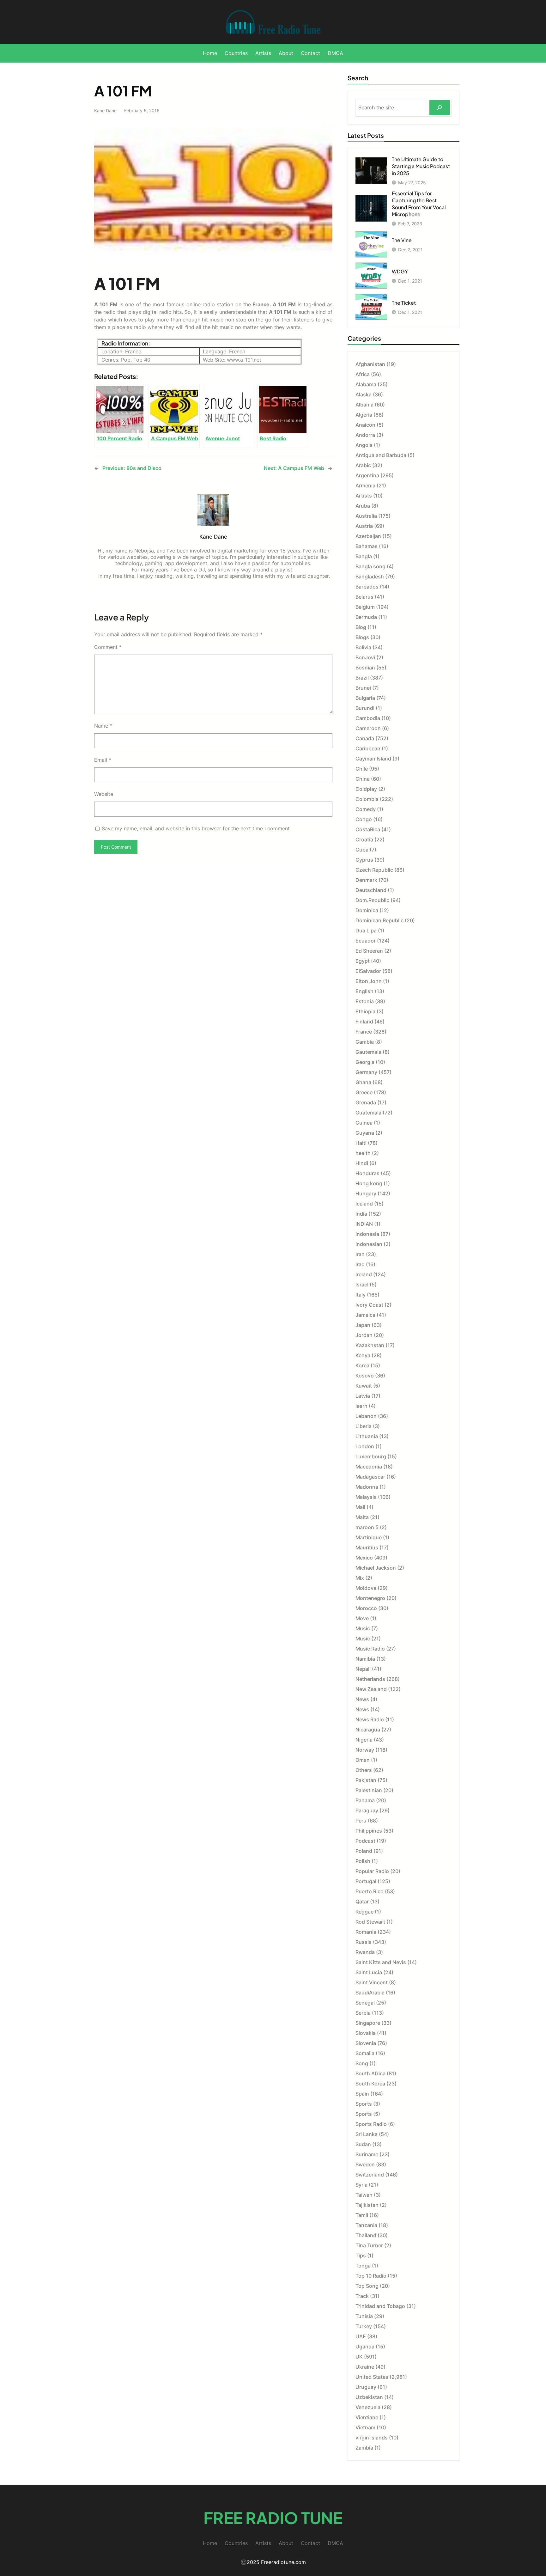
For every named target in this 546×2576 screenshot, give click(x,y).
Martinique (369, 1537)
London (365, 1446)
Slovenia (366, 2043)
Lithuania (367, 1436)
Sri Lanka (367, 2134)
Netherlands (370, 1679)
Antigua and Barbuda (381, 455)
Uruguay (366, 2387)
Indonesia (367, 1234)
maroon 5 (367, 1527)
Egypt (363, 961)
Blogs (362, 637)
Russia (364, 1942)
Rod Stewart (370, 1922)
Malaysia (366, 1497)
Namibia (365, 1659)
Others (364, 1770)
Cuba (362, 850)
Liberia (364, 1426)
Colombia (367, 799)
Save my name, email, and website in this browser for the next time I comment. (196, 828)
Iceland (364, 1204)
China (363, 779)
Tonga (363, 2266)
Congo (364, 819)
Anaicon (365, 425)
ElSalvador (368, 971)
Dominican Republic (379, 920)
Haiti (361, 1143)
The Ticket (404, 303)
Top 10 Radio (371, 2276)
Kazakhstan (370, 1345)
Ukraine (365, 2367)
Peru (361, 1821)
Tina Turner (369, 2245)
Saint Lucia (369, 1972)
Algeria (364, 415)
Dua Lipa (366, 931)
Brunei (363, 688)
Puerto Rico (370, 1891)
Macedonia (369, 1467)
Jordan (364, 1335)
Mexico (364, 1558)
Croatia (364, 839)
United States (372, 2377)
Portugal (366, 1881)
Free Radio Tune (273, 2518)
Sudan (363, 2144)
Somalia (365, 2053)
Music (363, 1628)
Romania (366, 1932)
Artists (364, 496)
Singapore (368, 2023)
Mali (360, 1507)
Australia (366, 516)
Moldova (366, 1588)
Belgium (365, 607)
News (362, 1699)
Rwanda (365, 1952)
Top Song (367, 2286)
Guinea (364, 1123)
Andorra (365, 435)
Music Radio (370, 1649)
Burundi (365, 708)
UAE (361, 2336)
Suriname (367, 2154)
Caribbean (368, 748)
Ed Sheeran (369, 951)
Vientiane (367, 2417)
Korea (362, 1365)
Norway (365, 1750)
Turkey (364, 2326)
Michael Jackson (376, 1568)
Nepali (363, 1669)
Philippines (369, 1831)
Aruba (363, 506)
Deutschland (371, 890)
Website (104, 794)
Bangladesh (370, 577)
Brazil (362, 678)
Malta (362, 1517)
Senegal (365, 2003)
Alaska (364, 394)
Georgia (365, 1062)
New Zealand (371, 1689)
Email (103, 760)
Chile (362, 769)
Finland (364, 1022)
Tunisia (364, 2316)
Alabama (366, 384)
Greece (364, 1092)
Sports (364, 2104)
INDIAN (364, 1224)
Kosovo (365, 1376)
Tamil (362, 2215)
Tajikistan (367, 2205)
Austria (364, 526)
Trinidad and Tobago (380, 2306)
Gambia (365, 1042)
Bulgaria (365, 698)
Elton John (369, 981)
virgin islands (372, 2438)
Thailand (366, 2235)
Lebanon (366, 1416)
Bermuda (366, 617)
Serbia (363, 2013)
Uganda (365, 2347)
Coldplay (366, 789)
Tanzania (366, 2225)
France (364, 1032)
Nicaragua (368, 1730)
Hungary (366, 1193)
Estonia (365, 1001)
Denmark (366, 880)
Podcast (365, 1841)
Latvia (363, 1396)
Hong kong (369, 1183)
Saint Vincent (372, 1982)
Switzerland (370, 2175)
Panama (365, 1800)
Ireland (364, 1274)
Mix (360, 1578)
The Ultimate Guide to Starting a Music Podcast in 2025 (421, 166)
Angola (364, 445)
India (361, 1214)
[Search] (440, 108)
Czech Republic (374, 870)
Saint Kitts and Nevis (381, 1962)
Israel (362, 1285)
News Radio (370, 1719)
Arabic (363, 465)
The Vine (402, 240)
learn (361, 1406)
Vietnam (365, 2427)
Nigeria (364, 1740)
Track (362, 2296)
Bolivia (363, 647)
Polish (363, 1861)
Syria (361, 2185)
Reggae (364, 1912)
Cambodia (368, 718)
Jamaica (365, 1315)
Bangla (364, 556)
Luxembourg (371, 1456)
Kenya (363, 1355)
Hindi (362, 1163)
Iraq (360, 1264)
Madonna (367, 1487)
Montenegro (370, 1598)
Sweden (365, 2164)
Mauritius (367, 1547)
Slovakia (366, 2033)
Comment (108, 647)
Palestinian (369, 1790)
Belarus (364, 597)
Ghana (363, 1082)
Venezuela (368, 2407)
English (364, 991)
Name (103, 726)
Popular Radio (372, 1871)
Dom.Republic (372, 900)
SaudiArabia (370, 1993)
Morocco (366, 1608)
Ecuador (366, 941)
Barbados (367, 587)
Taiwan (364, 2195)
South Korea (370, 2084)
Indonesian (369, 1244)
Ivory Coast (369, 1305)
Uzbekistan (369, 2397)
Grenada (366, 1102)
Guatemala (368, 1113)
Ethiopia (365, 1011)
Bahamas (367, 546)
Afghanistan (370, 364)
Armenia (365, 485)
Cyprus (364, 860)
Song (362, 2063)
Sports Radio (371, 2124)
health (363, 1153)
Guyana (365, 1133)
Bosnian (365, 668)
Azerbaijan (368, 536)
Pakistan (366, 1780)
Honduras (367, 1173)
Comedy (366, 809)
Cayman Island (373, 759)
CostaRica (368, 829)
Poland (364, 1851)
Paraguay (367, 1810)
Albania (364, 405)
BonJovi (365, 657)
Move (362, 1618)
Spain (362, 2094)
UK (359, 2357)
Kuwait (364, 1386)
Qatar (362, 1901)
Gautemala (368, 1052)
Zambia (364, 2448)
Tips (361, 2256)
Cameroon (368, 728)
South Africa (370, 2073)
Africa (363, 374)
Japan (363, 1325)
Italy (361, 1295)
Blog (361, 627)
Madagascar (370, 1477)
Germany (366, 1072)
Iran (360, 1254)
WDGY (400, 271)
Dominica (367, 910)
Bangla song (370, 566)
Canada (365, 738)
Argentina (367, 475)
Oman (363, 1760)
